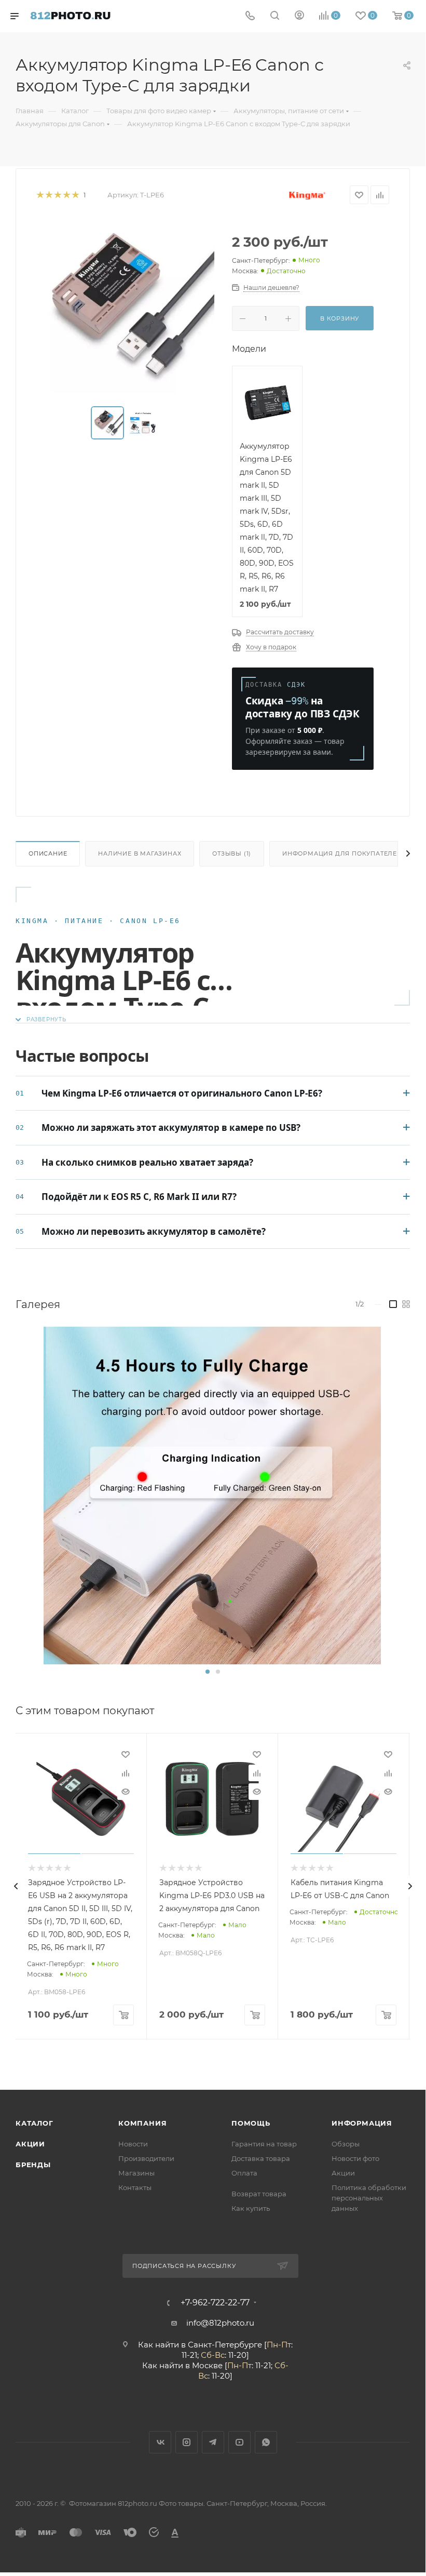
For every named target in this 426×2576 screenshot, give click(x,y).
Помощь (251, 2123)
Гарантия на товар (264, 2144)
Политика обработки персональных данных (369, 2198)
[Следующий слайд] (410, 1886)
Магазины (136, 2173)
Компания (142, 2123)
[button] (208, 1672)
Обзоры (346, 2144)
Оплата (244, 2173)
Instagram (187, 2442)
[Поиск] (275, 16)
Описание (48, 853)
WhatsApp (266, 2442)
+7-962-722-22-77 (215, 2303)
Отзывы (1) (232, 853)
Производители (146, 2158)
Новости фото (355, 2158)
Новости (133, 2144)
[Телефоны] (250, 16)
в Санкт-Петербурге (222, 2345)
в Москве (204, 2365)
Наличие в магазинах (140, 853)
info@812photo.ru (220, 2323)
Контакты (135, 2187)
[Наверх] (375, 2050)
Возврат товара (259, 2194)
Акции (30, 2144)
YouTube (239, 2442)
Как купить (251, 2208)
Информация (362, 2123)
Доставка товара (261, 2158)
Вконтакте (160, 2442)
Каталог (35, 2123)
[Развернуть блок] (41, 1019)
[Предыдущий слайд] (16, 1886)
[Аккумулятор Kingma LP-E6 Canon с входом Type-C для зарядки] (212, 1496)
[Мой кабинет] (299, 16)
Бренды (33, 2165)
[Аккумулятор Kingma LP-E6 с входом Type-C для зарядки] (126, 305)
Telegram (213, 2442)
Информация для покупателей (342, 853)
